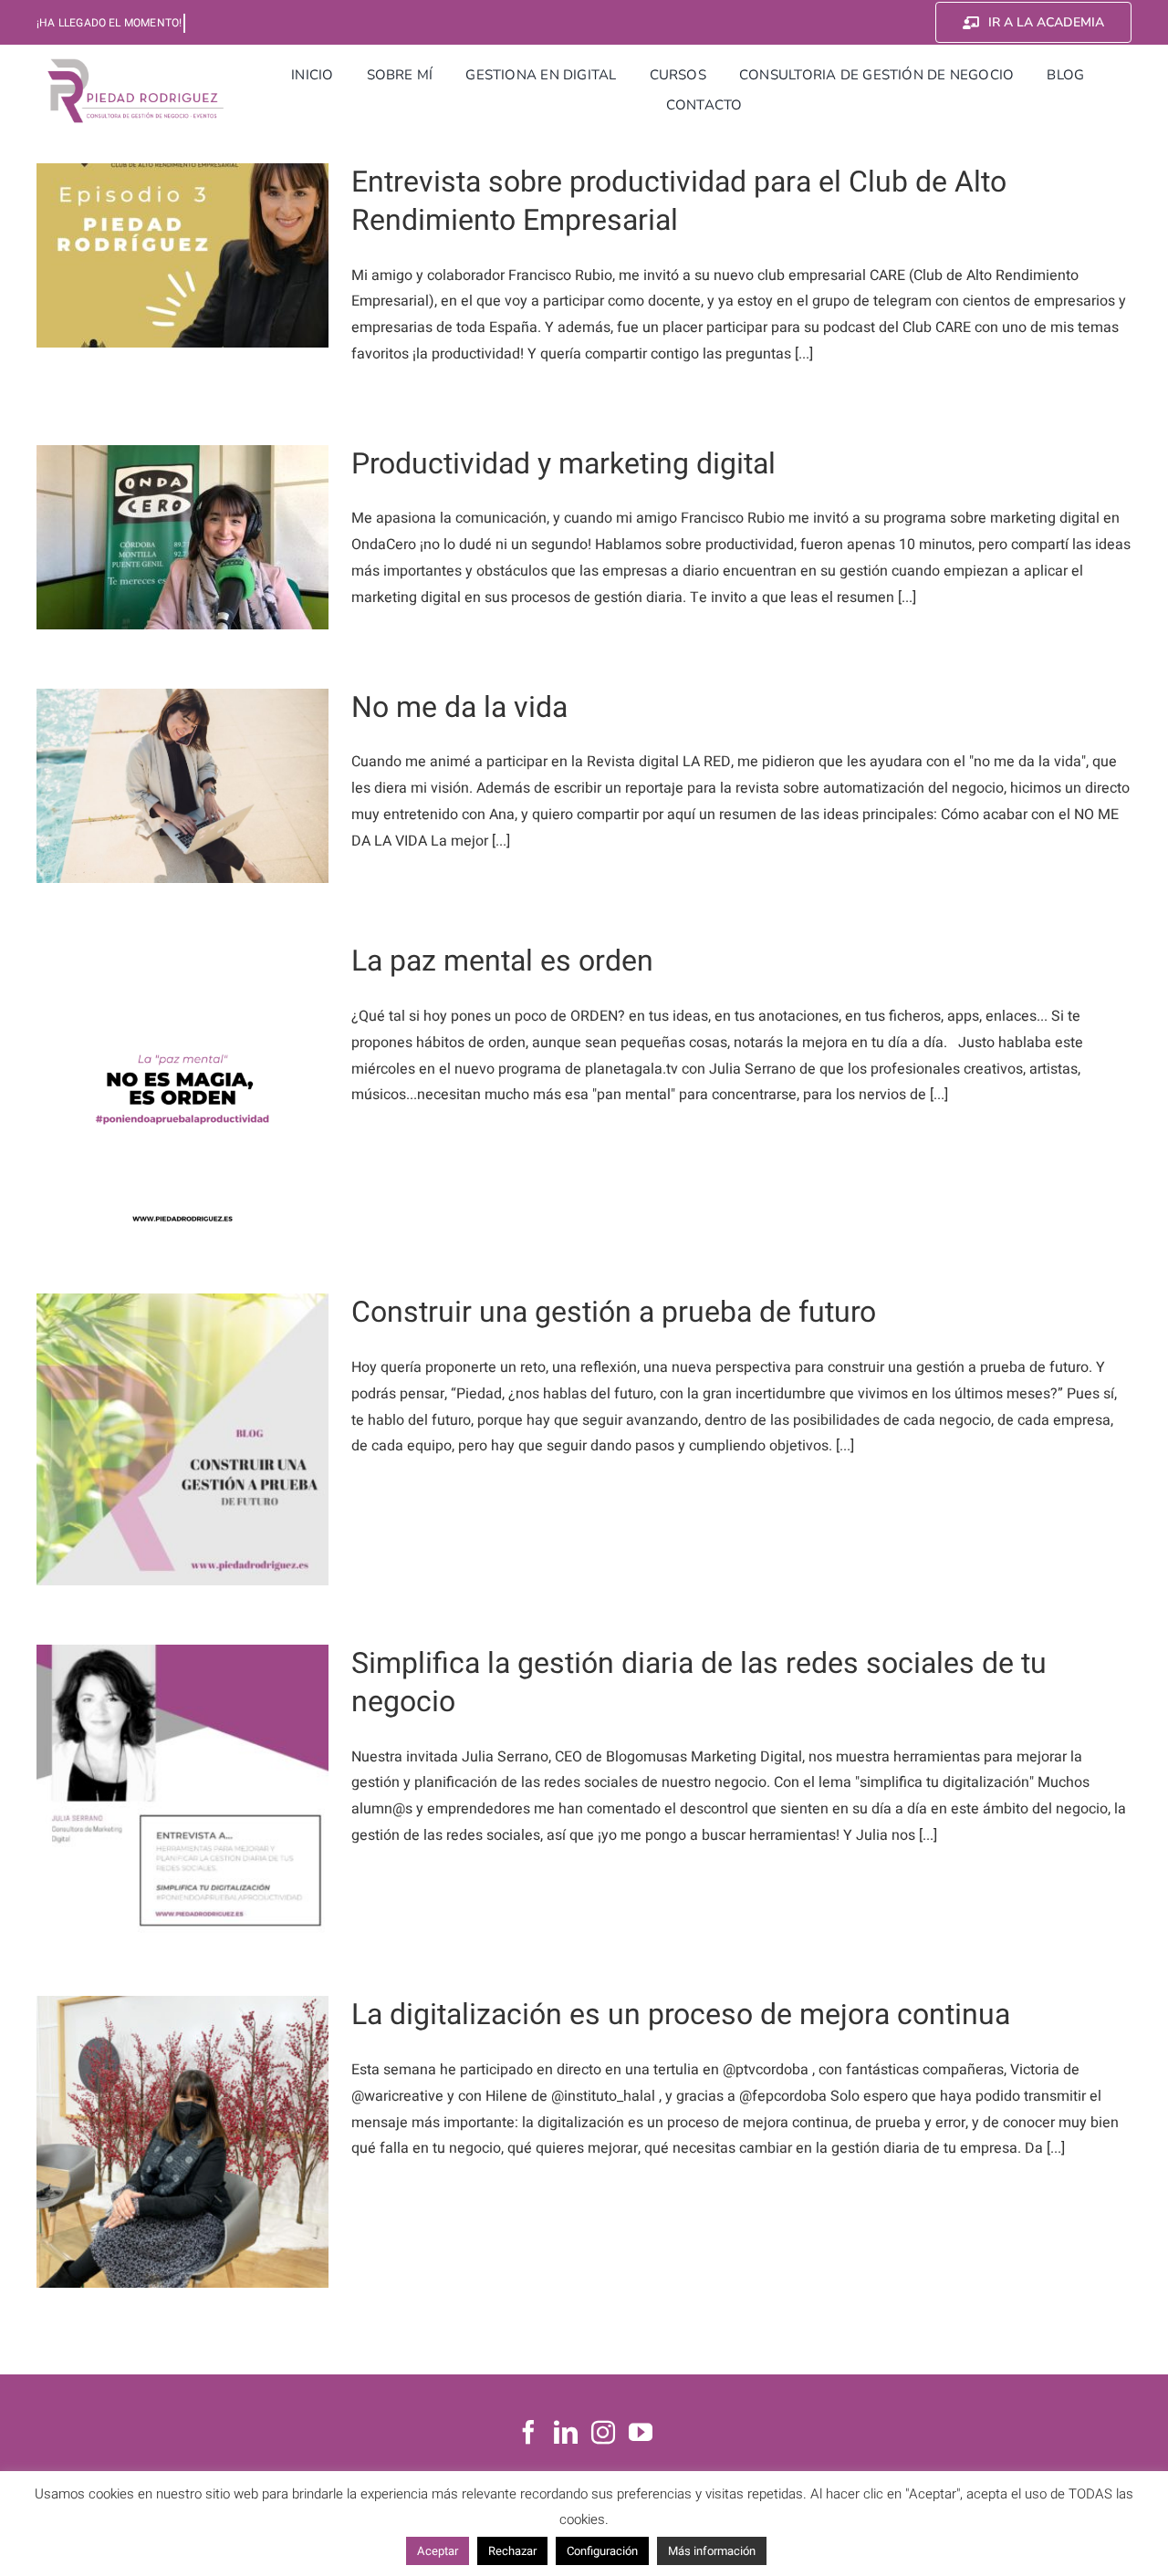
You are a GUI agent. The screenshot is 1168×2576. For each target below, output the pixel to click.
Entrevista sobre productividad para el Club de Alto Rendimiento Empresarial (679, 201)
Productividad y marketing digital (563, 464)
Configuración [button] (602, 2551)
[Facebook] (528, 2432)
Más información (712, 2551)
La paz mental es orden (502, 961)
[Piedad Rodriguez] (136, 63)
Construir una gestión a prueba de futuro (614, 1312)
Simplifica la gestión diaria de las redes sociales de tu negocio (699, 1683)
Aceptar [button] (438, 2551)
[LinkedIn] (566, 2432)
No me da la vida (459, 707)
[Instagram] (603, 2432)
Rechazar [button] (512, 2551)
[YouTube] (641, 2432)
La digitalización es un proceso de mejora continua (681, 2015)
